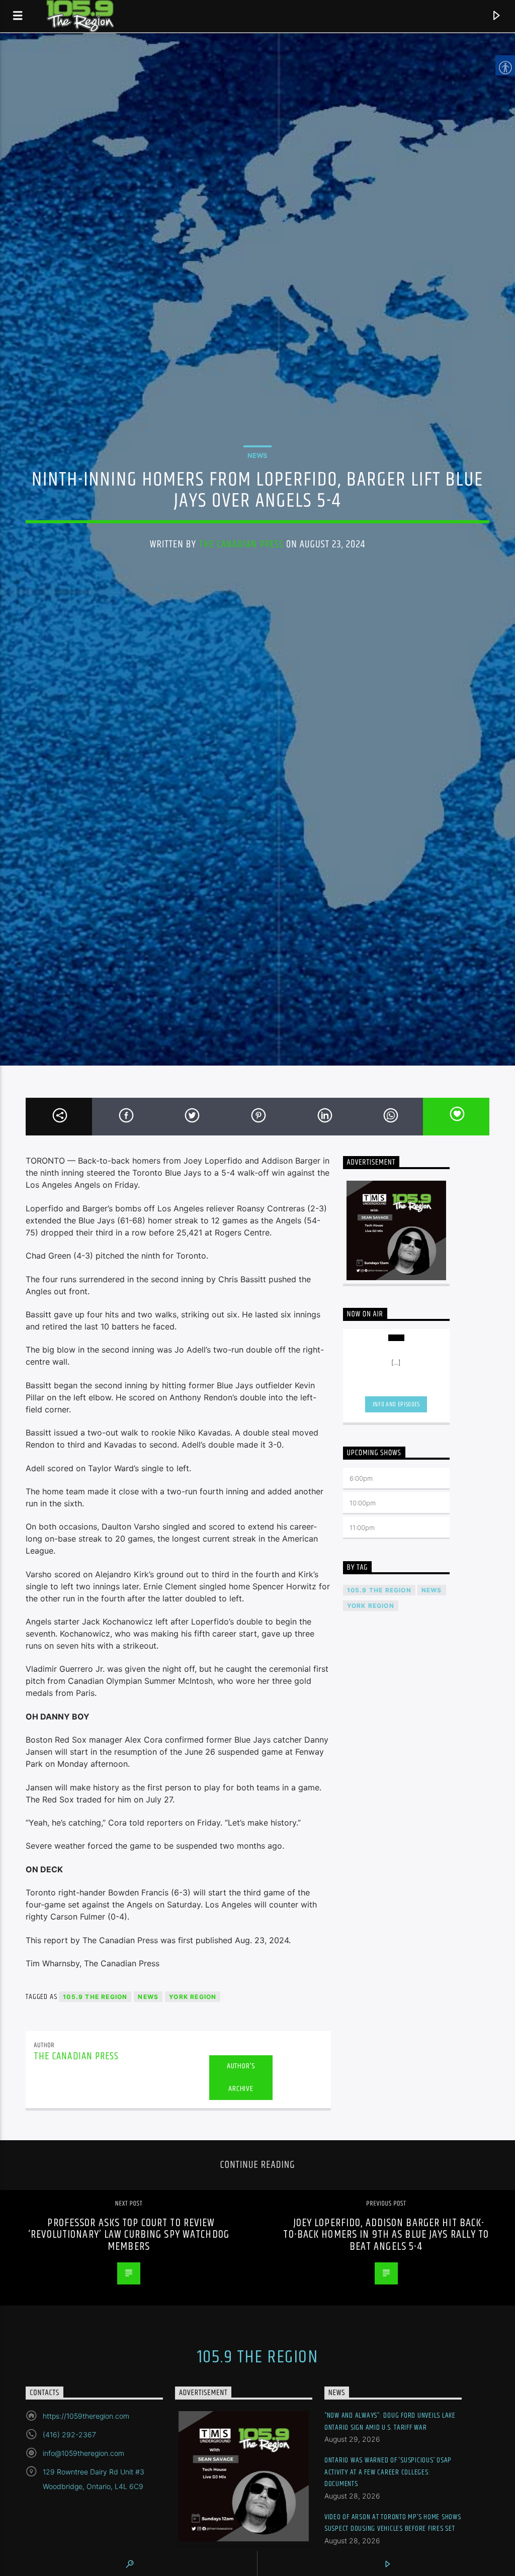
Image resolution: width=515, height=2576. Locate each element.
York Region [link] (193, 1997)
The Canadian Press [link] (241, 544)
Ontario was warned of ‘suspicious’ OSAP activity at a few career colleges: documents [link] (388, 2472)
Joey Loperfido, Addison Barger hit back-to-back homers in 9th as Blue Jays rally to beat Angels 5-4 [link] (386, 2235)
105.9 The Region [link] (95, 1997)
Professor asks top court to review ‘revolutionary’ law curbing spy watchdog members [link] (129, 2235)
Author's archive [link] (241, 2077)
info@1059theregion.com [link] (83, 2453)
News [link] (257, 455)
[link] (18, 16)
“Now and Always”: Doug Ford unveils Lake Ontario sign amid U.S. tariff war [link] (390, 2421)
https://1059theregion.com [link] (86, 2416)
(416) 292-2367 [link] (69, 2435)
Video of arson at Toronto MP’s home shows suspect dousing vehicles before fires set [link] (393, 2523)
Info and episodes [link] (396, 1404)
